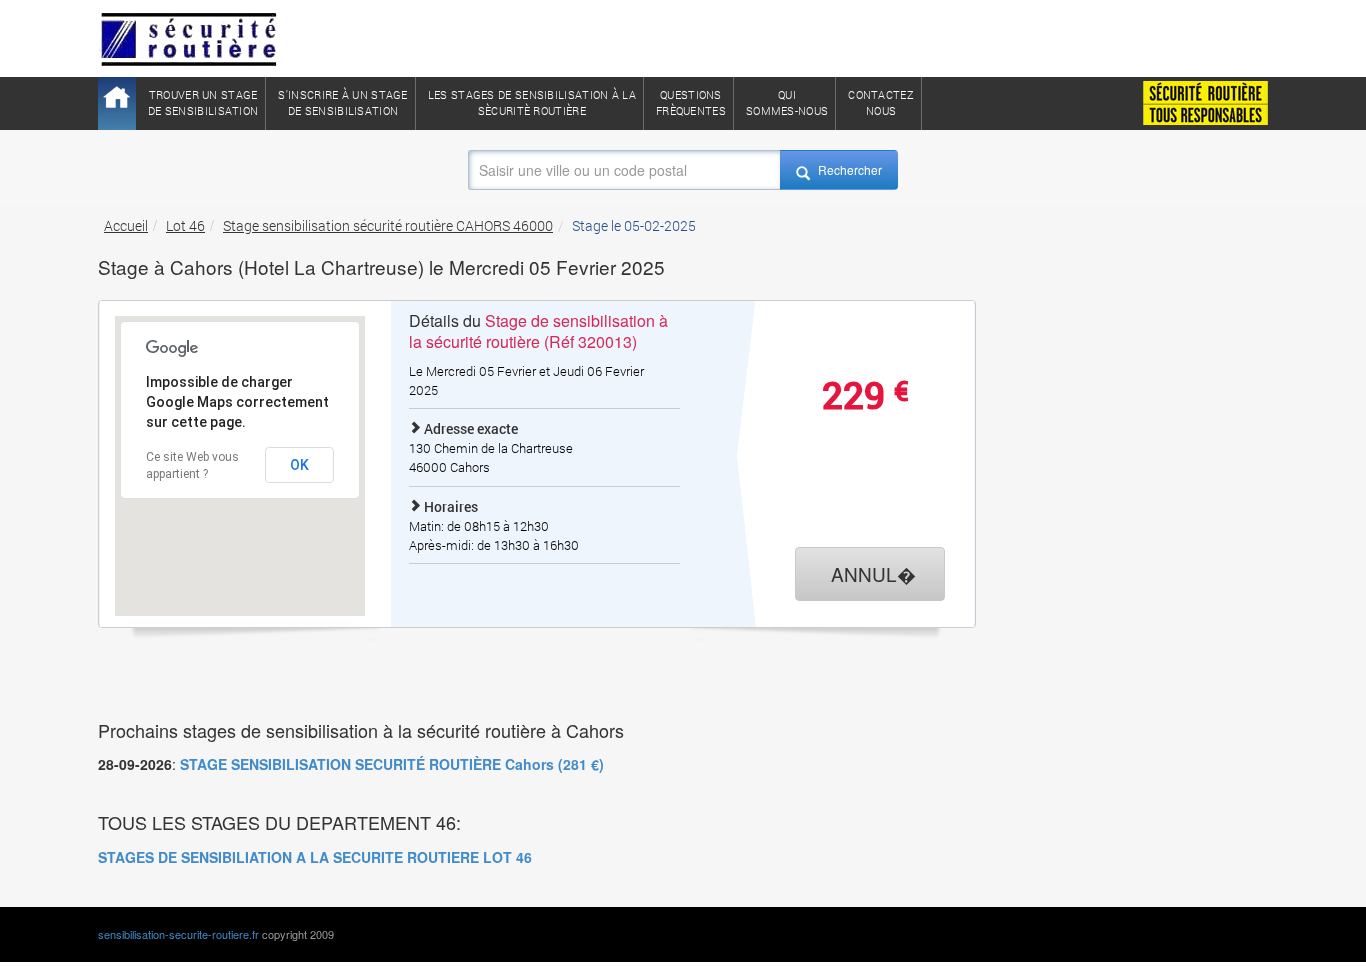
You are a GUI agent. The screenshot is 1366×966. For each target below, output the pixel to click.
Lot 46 (185, 225)
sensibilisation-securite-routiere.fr (178, 934)
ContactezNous (881, 102)
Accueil (126, 225)
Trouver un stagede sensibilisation (203, 102)
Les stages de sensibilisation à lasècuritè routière (532, 102)
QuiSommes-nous (787, 102)
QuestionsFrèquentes (691, 102)
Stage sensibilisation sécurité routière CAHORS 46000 (388, 225)
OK (299, 465)
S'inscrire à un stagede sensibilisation (342, 102)
